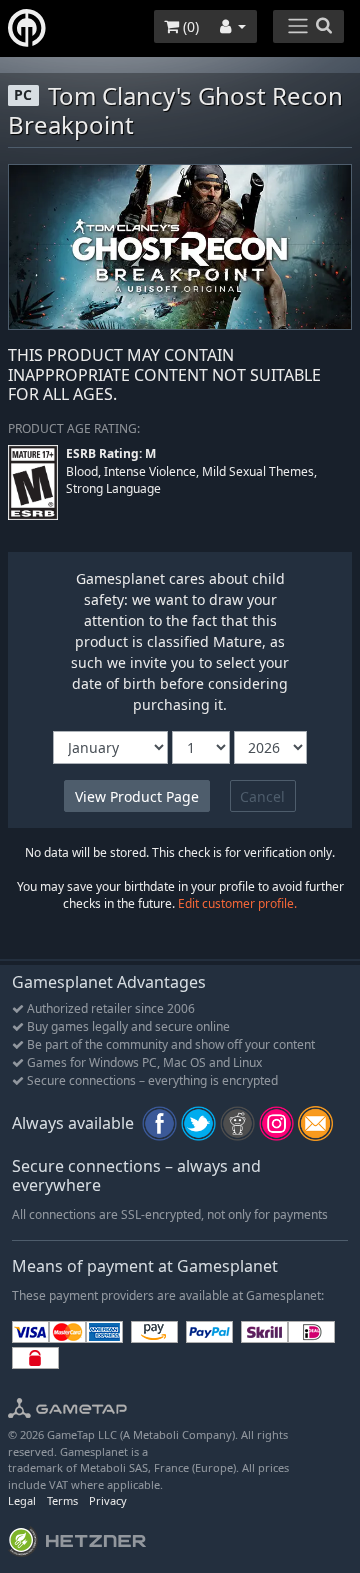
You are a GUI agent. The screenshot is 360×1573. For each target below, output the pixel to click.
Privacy (108, 1500)
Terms (62, 1500)
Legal (22, 1500)
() (189, 26)
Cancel (262, 796)
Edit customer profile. (237, 903)
